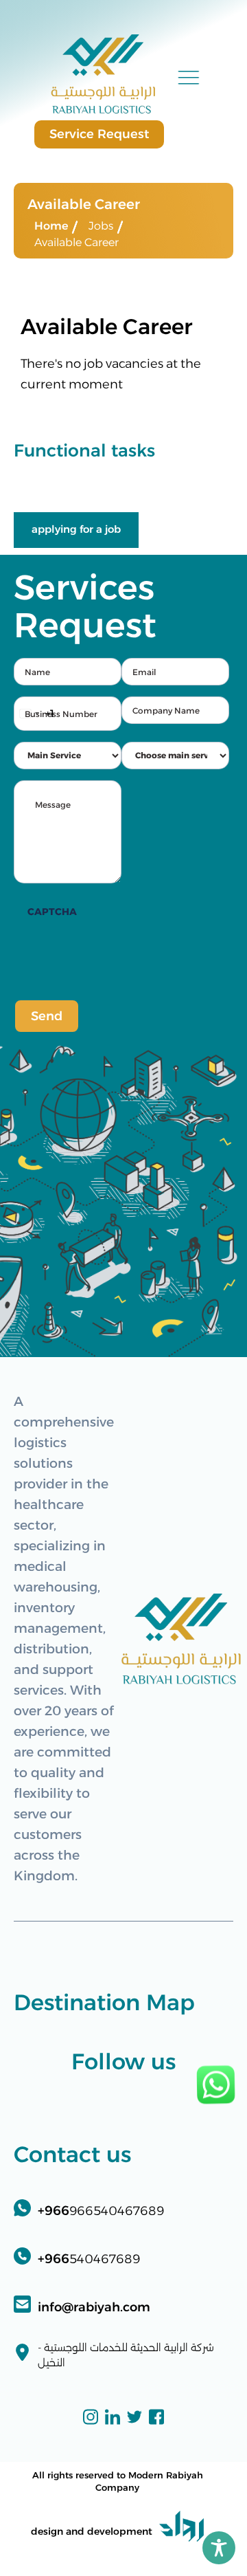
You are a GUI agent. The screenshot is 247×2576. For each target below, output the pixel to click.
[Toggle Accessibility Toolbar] (219, 2548)
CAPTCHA (52, 912)
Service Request (99, 134)
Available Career (77, 242)
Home (51, 226)
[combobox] (34, 714)
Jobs (101, 226)
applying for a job (76, 529)
